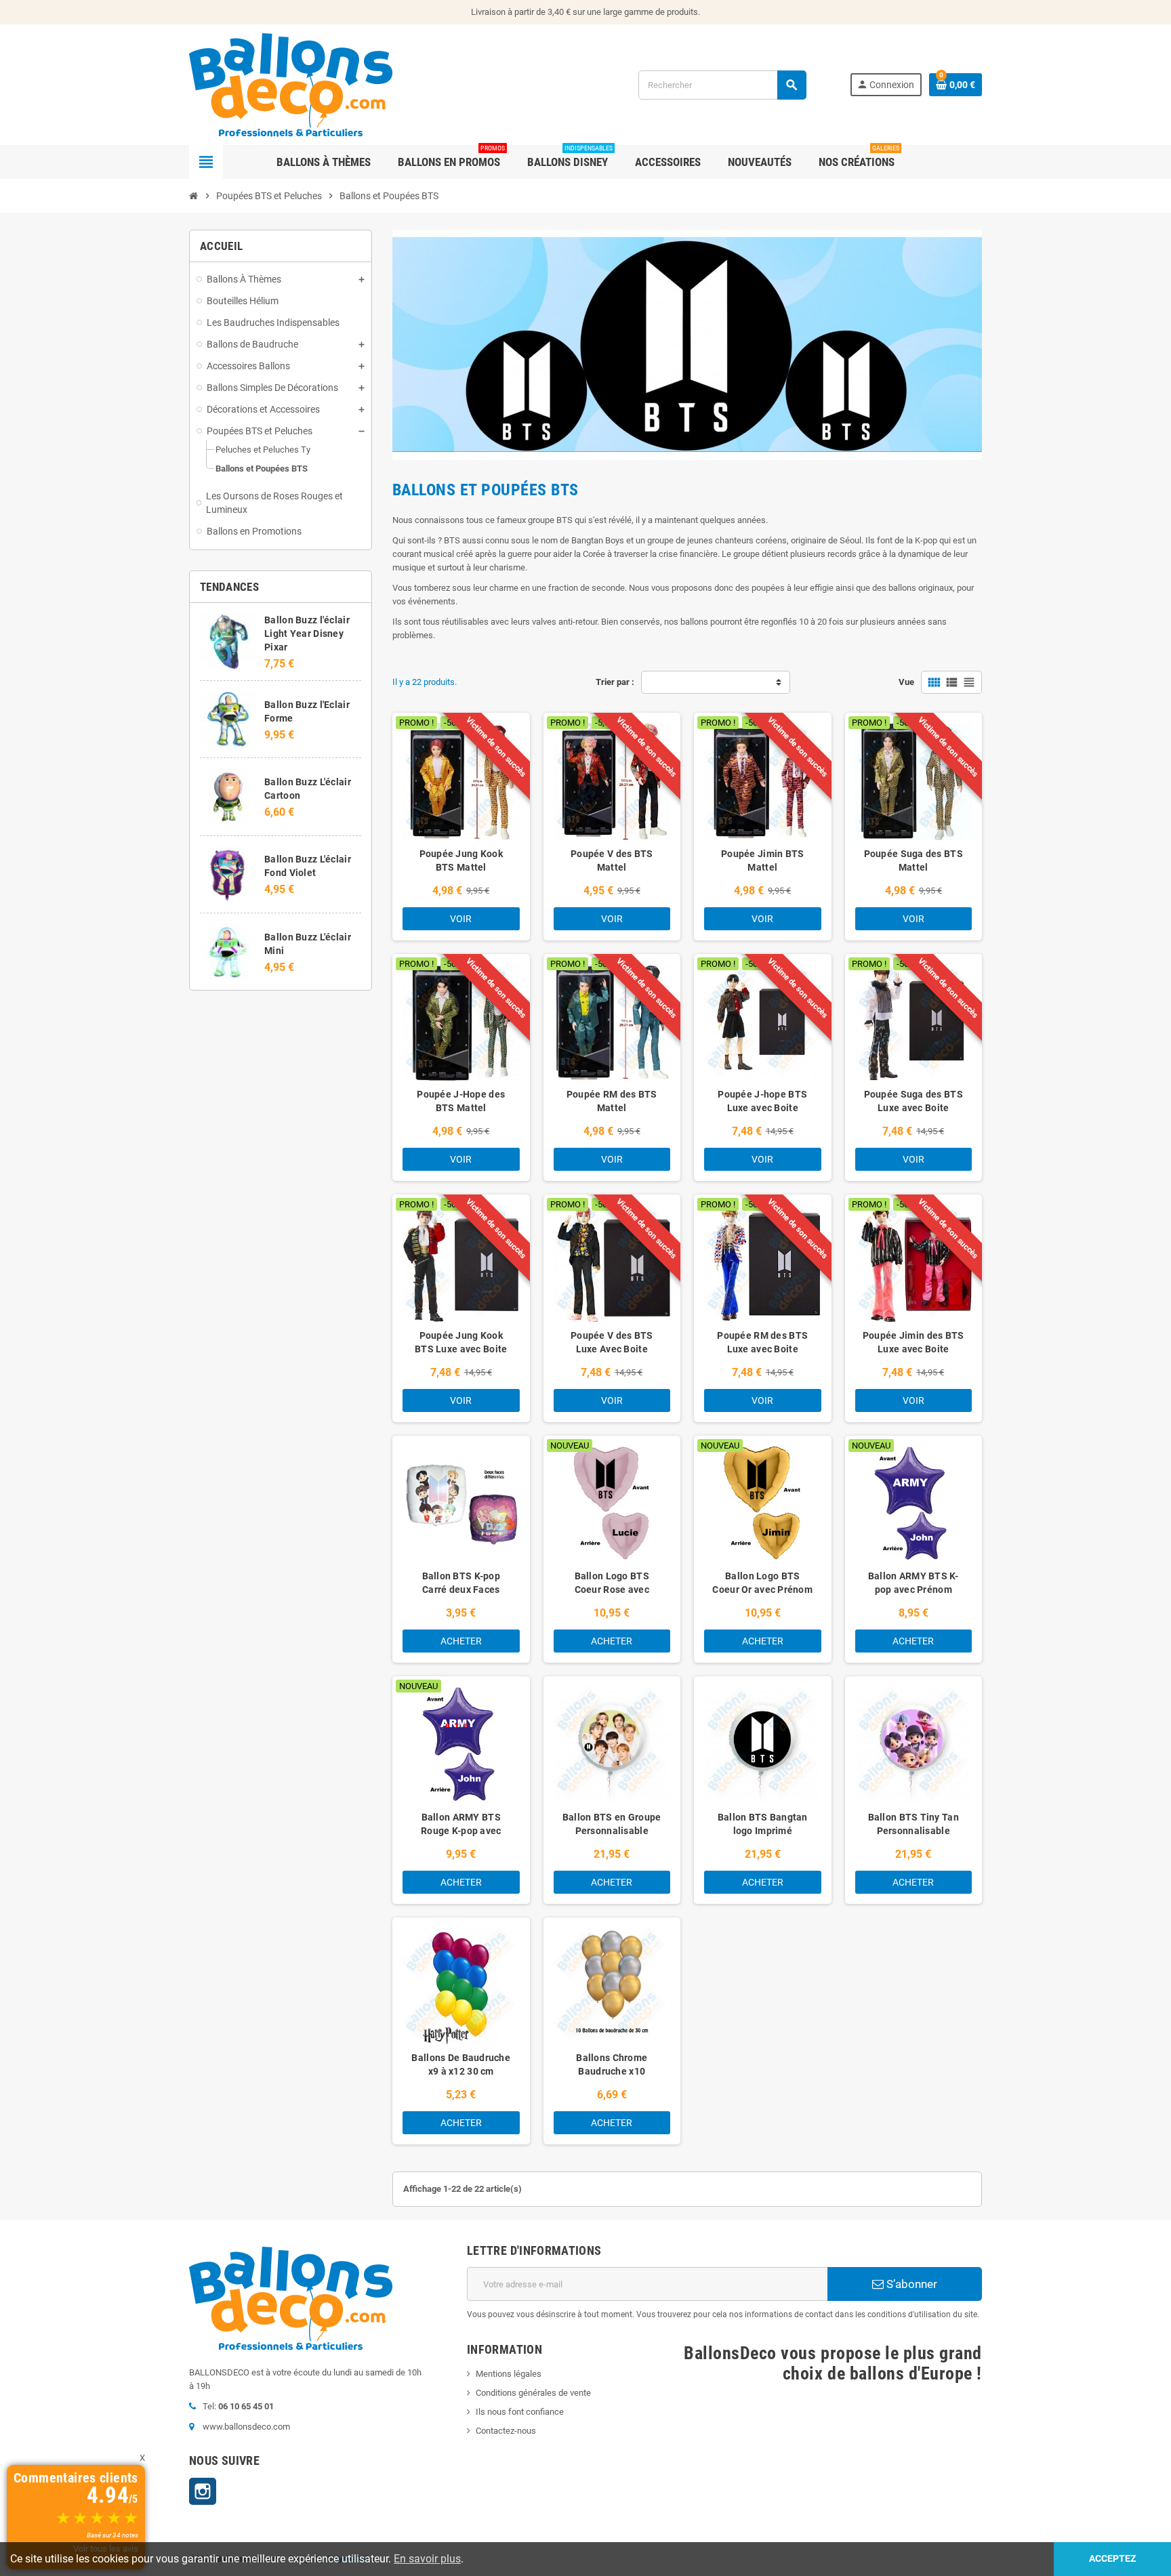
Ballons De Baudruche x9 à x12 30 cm (461, 2064)
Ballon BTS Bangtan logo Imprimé (763, 1824)
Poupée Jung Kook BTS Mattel (461, 860)
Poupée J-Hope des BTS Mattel (461, 1101)
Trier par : (615, 682)
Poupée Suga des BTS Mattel (913, 860)
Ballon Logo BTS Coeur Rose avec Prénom (612, 1590)
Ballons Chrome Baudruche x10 (612, 2064)
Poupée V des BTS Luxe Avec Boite (612, 1342)
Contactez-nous (506, 2431)
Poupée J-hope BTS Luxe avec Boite (762, 1101)
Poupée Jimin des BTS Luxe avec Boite (913, 1342)
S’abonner (910, 2284)
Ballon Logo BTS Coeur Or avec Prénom (762, 1583)
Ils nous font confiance (520, 2412)
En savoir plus (427, 2559)
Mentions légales (509, 2374)
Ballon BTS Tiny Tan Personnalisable (913, 1824)
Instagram (203, 2491)
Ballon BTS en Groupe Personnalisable (612, 1824)
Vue (906, 682)
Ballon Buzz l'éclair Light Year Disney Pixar (307, 633)
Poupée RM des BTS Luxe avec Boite (762, 1342)
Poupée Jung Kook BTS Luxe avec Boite (461, 1342)
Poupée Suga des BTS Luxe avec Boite (913, 1101)
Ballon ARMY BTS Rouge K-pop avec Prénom (461, 1831)
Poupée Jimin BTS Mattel (762, 860)
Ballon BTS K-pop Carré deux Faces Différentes (461, 1590)
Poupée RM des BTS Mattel (612, 1101)
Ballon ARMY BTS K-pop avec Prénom (913, 1583)
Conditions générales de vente (533, 2393)
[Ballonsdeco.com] (291, 84)
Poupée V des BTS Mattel (612, 860)
